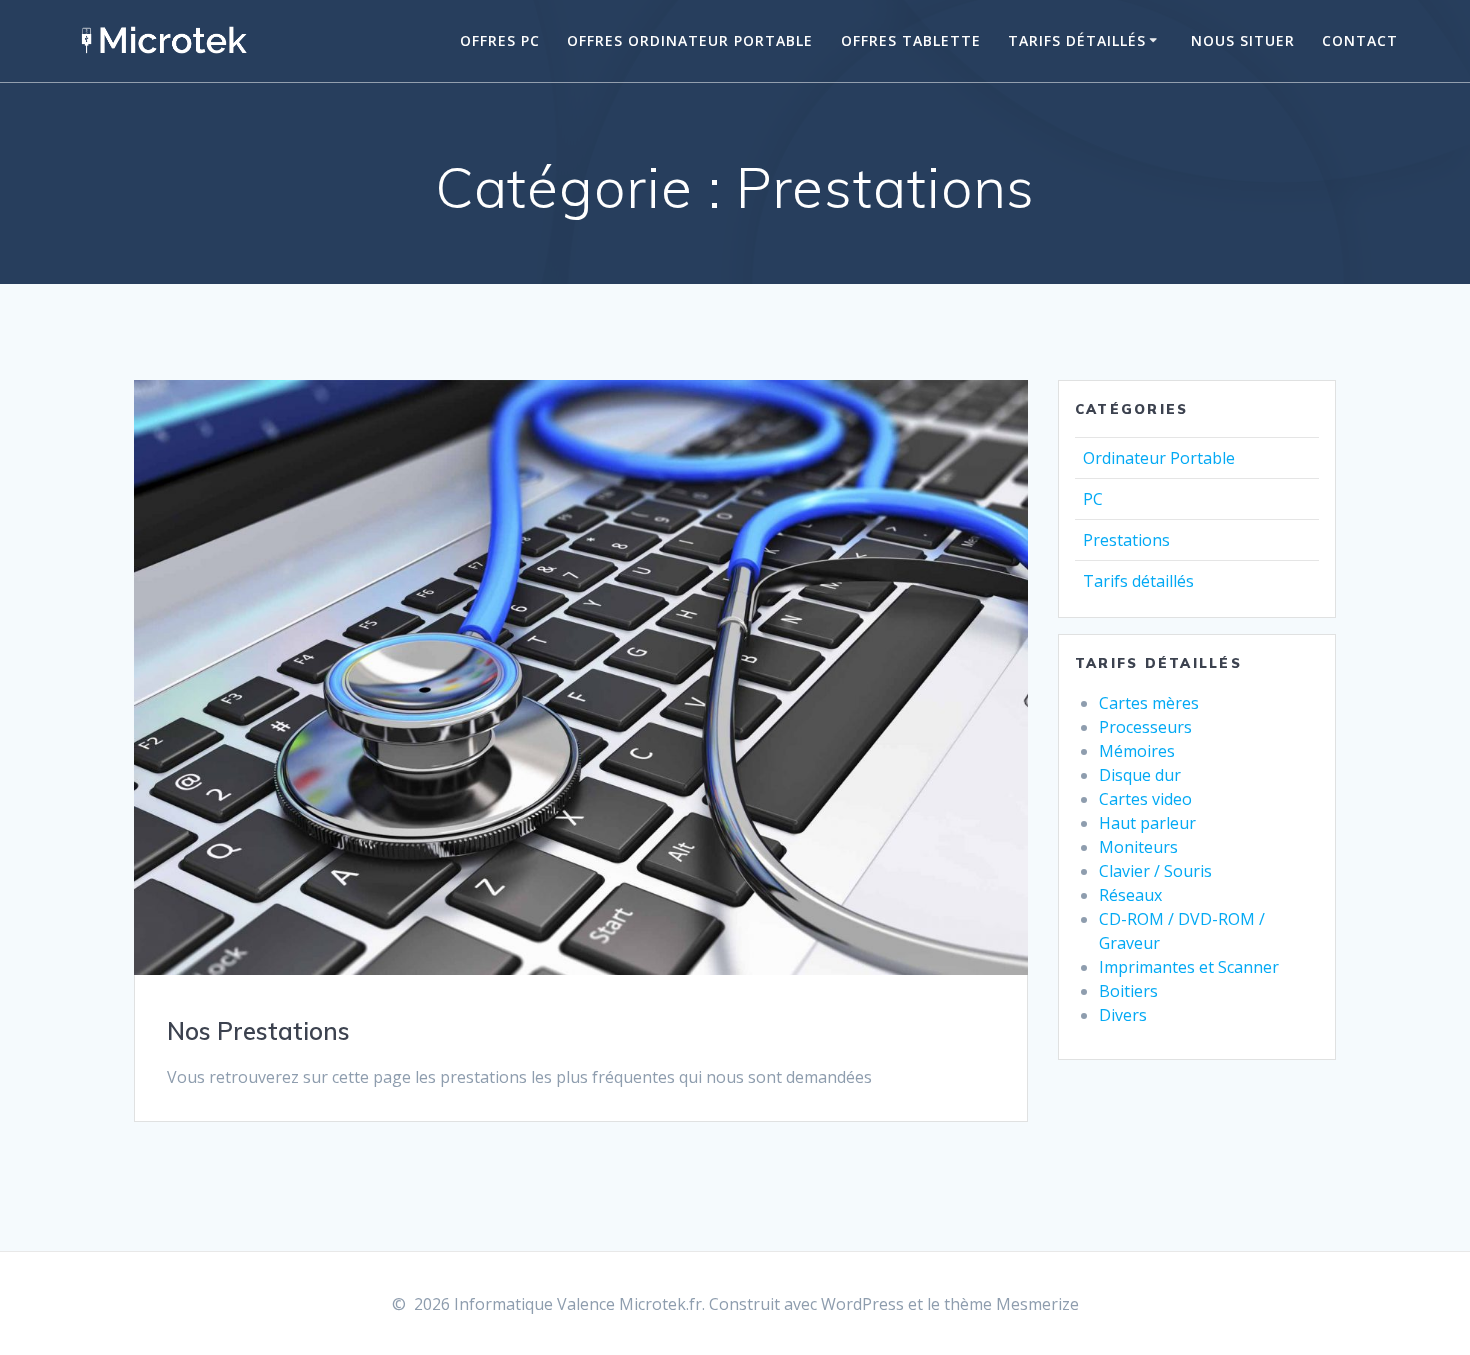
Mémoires (1137, 751)
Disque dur (1140, 775)
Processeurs (1145, 727)
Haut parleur (1147, 823)
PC (1093, 499)
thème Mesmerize (1011, 1304)
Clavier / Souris (1155, 871)
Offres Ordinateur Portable (690, 40)
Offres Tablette (911, 40)
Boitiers (1128, 991)
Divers (1123, 1015)
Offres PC (500, 40)
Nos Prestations (258, 1031)
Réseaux (1130, 895)
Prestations (1126, 540)
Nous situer (1243, 40)
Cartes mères (1149, 703)
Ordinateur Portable (1159, 458)
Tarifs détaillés (1077, 40)
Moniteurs (1138, 847)
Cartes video (1145, 799)
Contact (1360, 40)
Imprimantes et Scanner (1189, 967)
